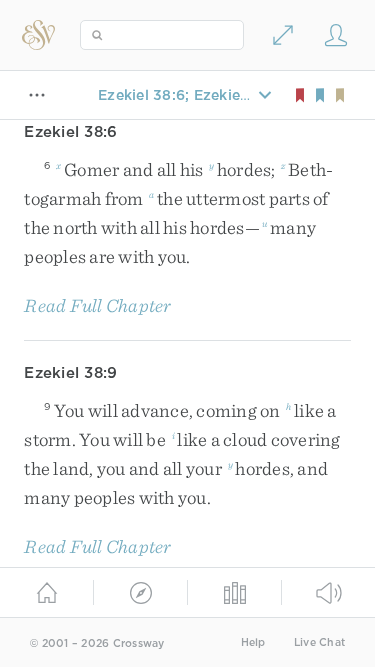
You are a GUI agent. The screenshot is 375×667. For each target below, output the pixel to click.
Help (253, 642)
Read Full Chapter (97, 305)
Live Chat (319, 642)
